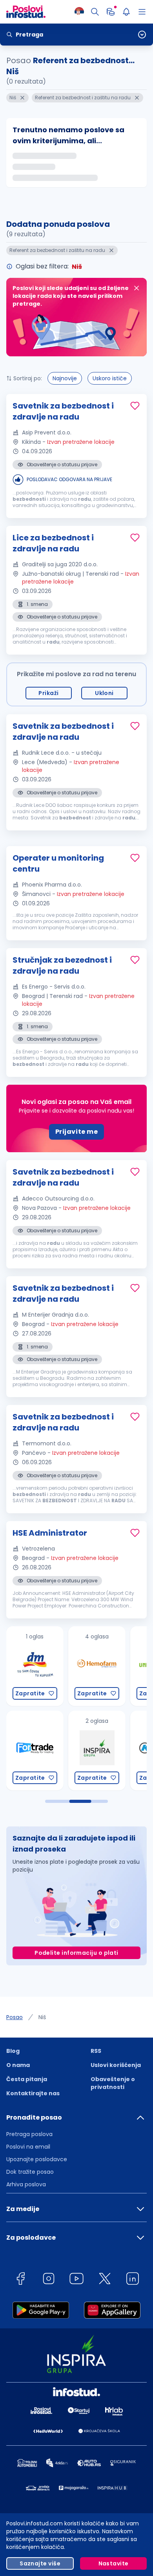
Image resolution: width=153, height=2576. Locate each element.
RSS (96, 2051)
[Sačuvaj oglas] (135, 406)
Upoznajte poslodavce (37, 2159)
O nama (18, 2065)
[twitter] (105, 2280)
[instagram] (49, 2280)
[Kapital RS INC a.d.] (104, 1750)
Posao (15, 2017)
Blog (13, 2051)
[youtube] (76, 2280)
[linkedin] (133, 2280)
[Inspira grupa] (42, 1750)
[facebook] (20, 2280)
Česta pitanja (27, 2079)
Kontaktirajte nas (33, 2093)
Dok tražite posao (30, 2172)
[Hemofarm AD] (42, 1666)
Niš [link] (42, 2017)
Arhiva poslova (26, 2184)
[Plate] (111, 12)
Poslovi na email (28, 2147)
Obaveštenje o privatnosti (113, 2083)
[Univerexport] (104, 1666)
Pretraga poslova (29, 2134)
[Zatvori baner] (137, 288)
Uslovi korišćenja (116, 2065)
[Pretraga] (95, 12)
